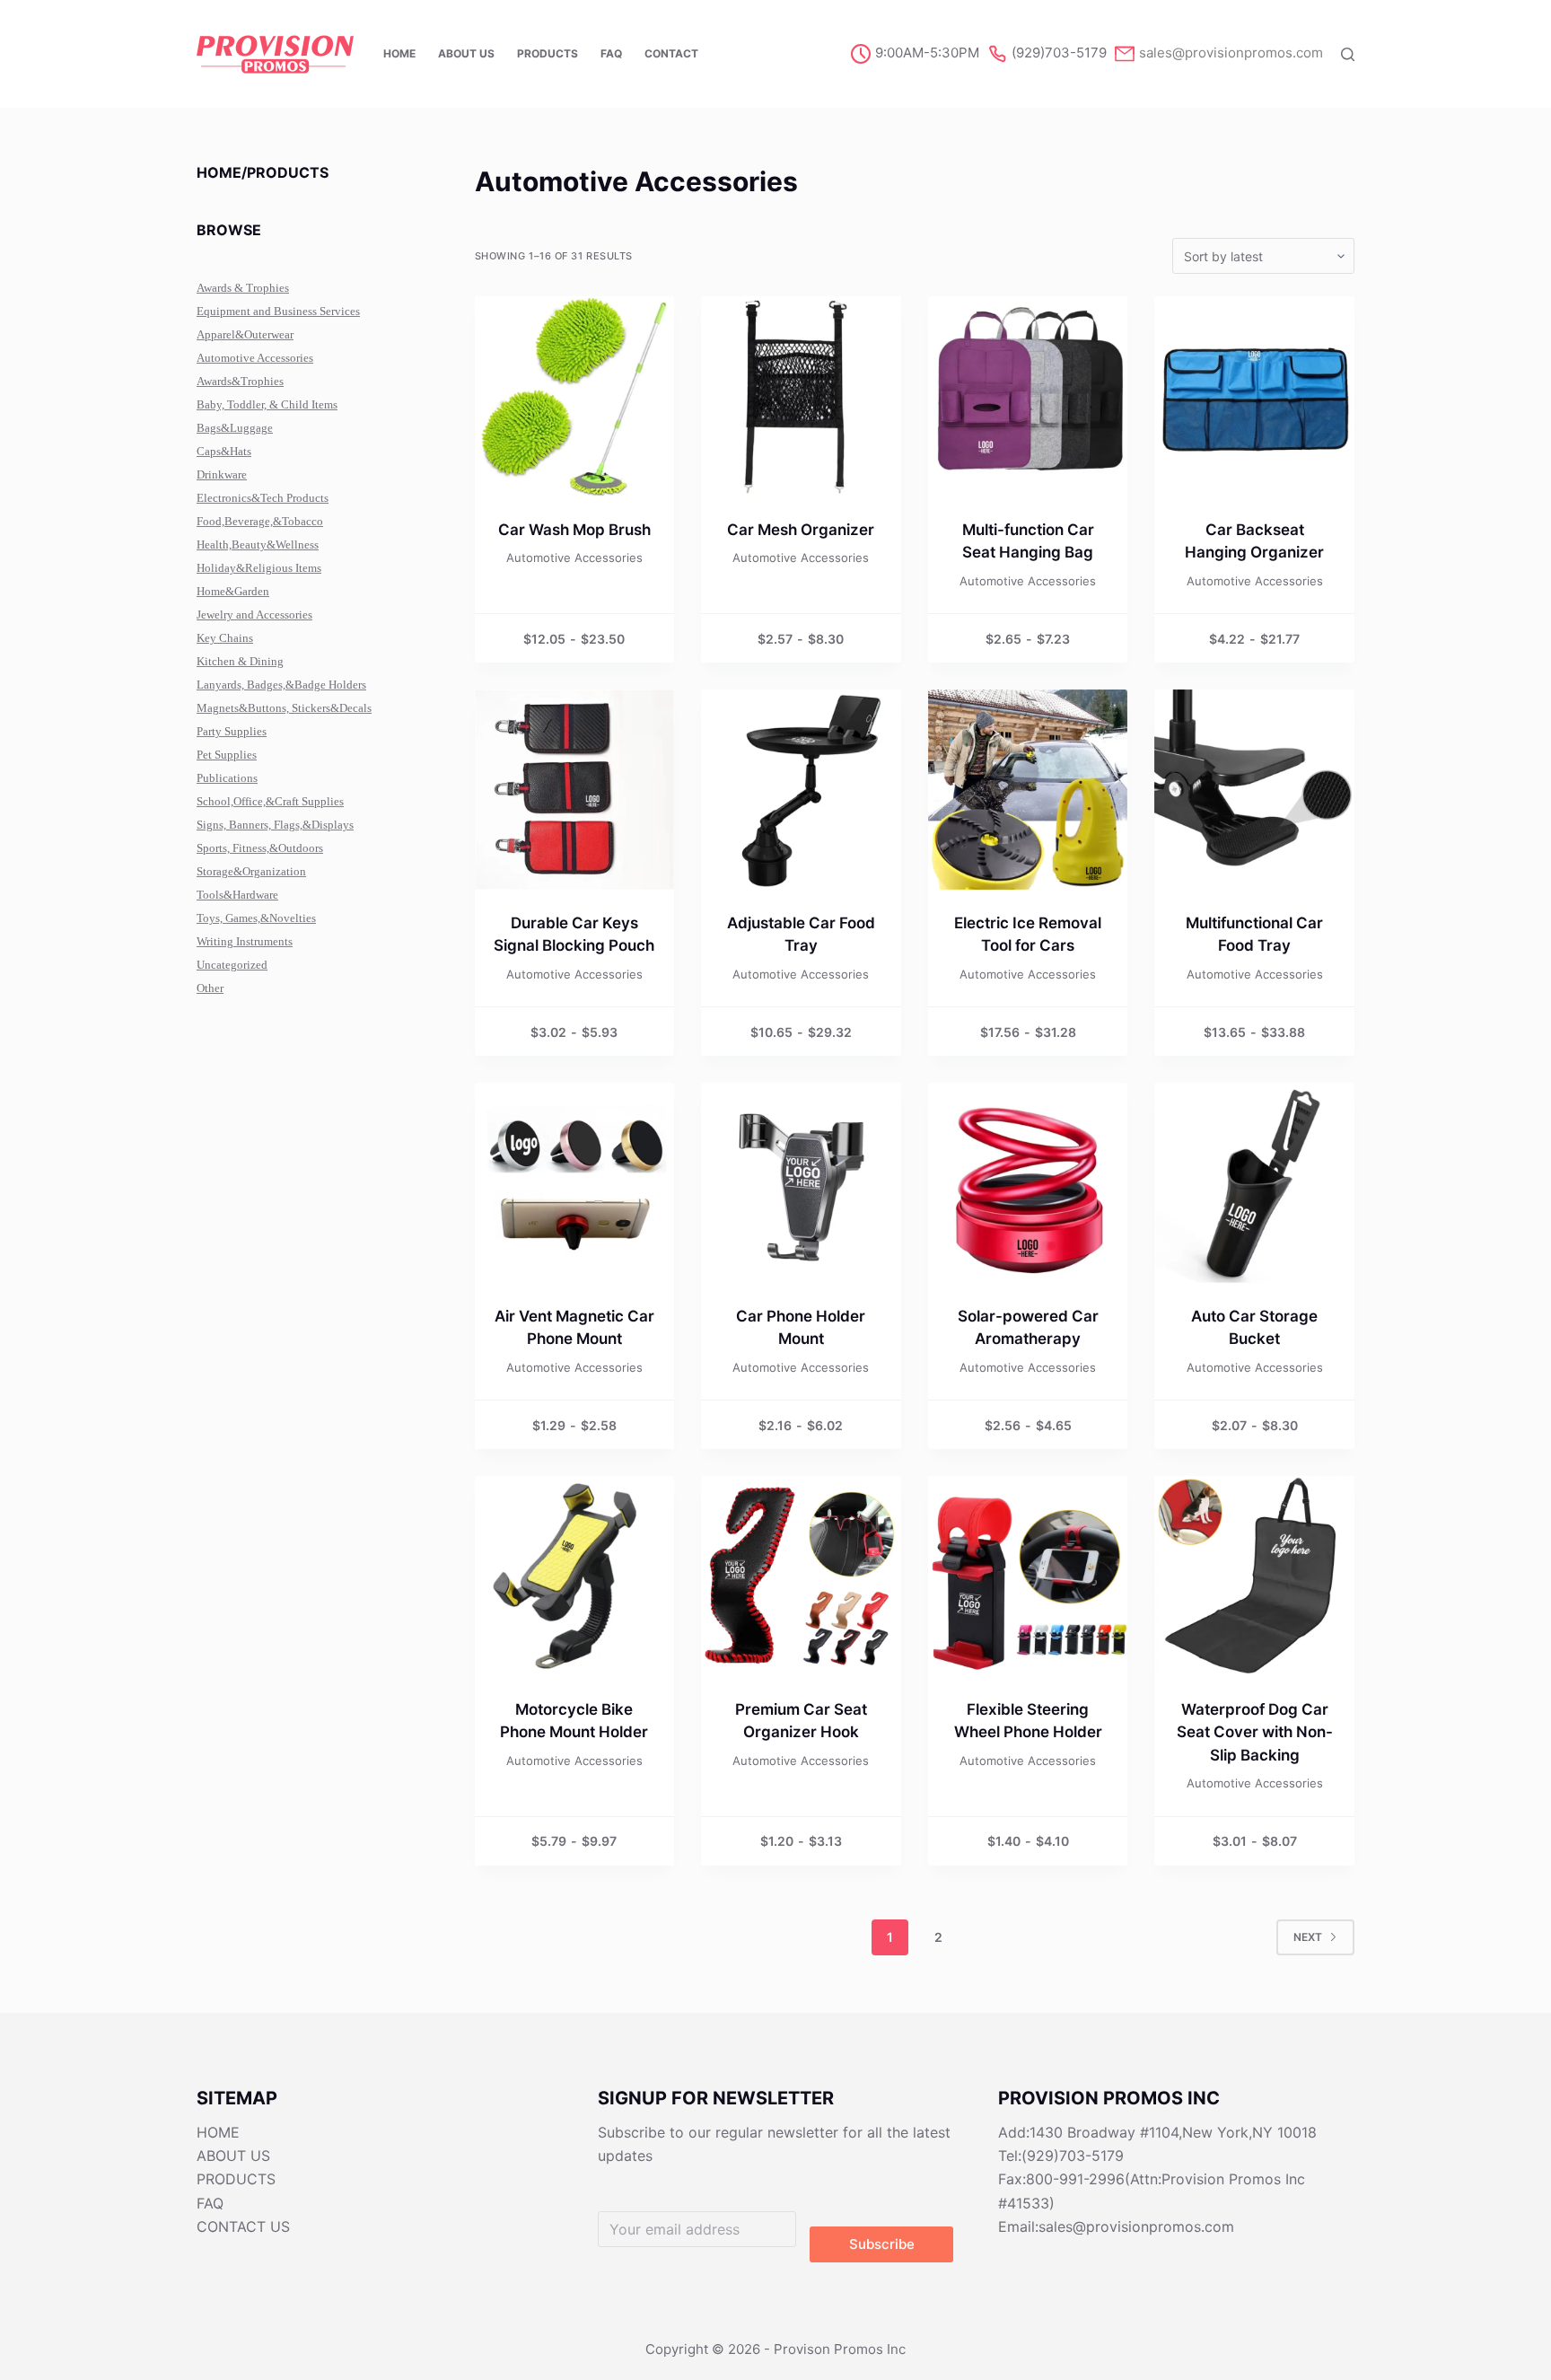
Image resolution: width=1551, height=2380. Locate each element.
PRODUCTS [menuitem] (548, 53)
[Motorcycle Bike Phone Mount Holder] (575, 1576)
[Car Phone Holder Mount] (801, 1183)
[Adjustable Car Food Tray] (801, 790)
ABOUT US (233, 2156)
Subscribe (882, 2244)
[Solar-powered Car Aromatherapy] (1028, 1183)
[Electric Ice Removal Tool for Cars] (1028, 790)
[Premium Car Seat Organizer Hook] (801, 1576)
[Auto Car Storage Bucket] (1254, 1183)
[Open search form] (1348, 54)
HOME (218, 2132)
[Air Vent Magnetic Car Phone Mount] (575, 1183)
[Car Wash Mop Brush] (575, 396)
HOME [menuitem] (399, 53)
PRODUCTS (236, 2179)
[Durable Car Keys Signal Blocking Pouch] (575, 790)
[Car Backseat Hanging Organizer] (1254, 396)
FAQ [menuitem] (611, 53)
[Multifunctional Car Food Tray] (1254, 790)
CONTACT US (243, 2226)
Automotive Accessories (574, 558)
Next (1308, 1937)
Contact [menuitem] (671, 53)
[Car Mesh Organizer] (801, 396)
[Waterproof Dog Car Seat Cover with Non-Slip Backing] (1254, 1576)
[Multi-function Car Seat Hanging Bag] (1028, 396)
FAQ (210, 2203)
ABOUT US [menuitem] (466, 53)
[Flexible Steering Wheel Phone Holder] (1028, 1576)
